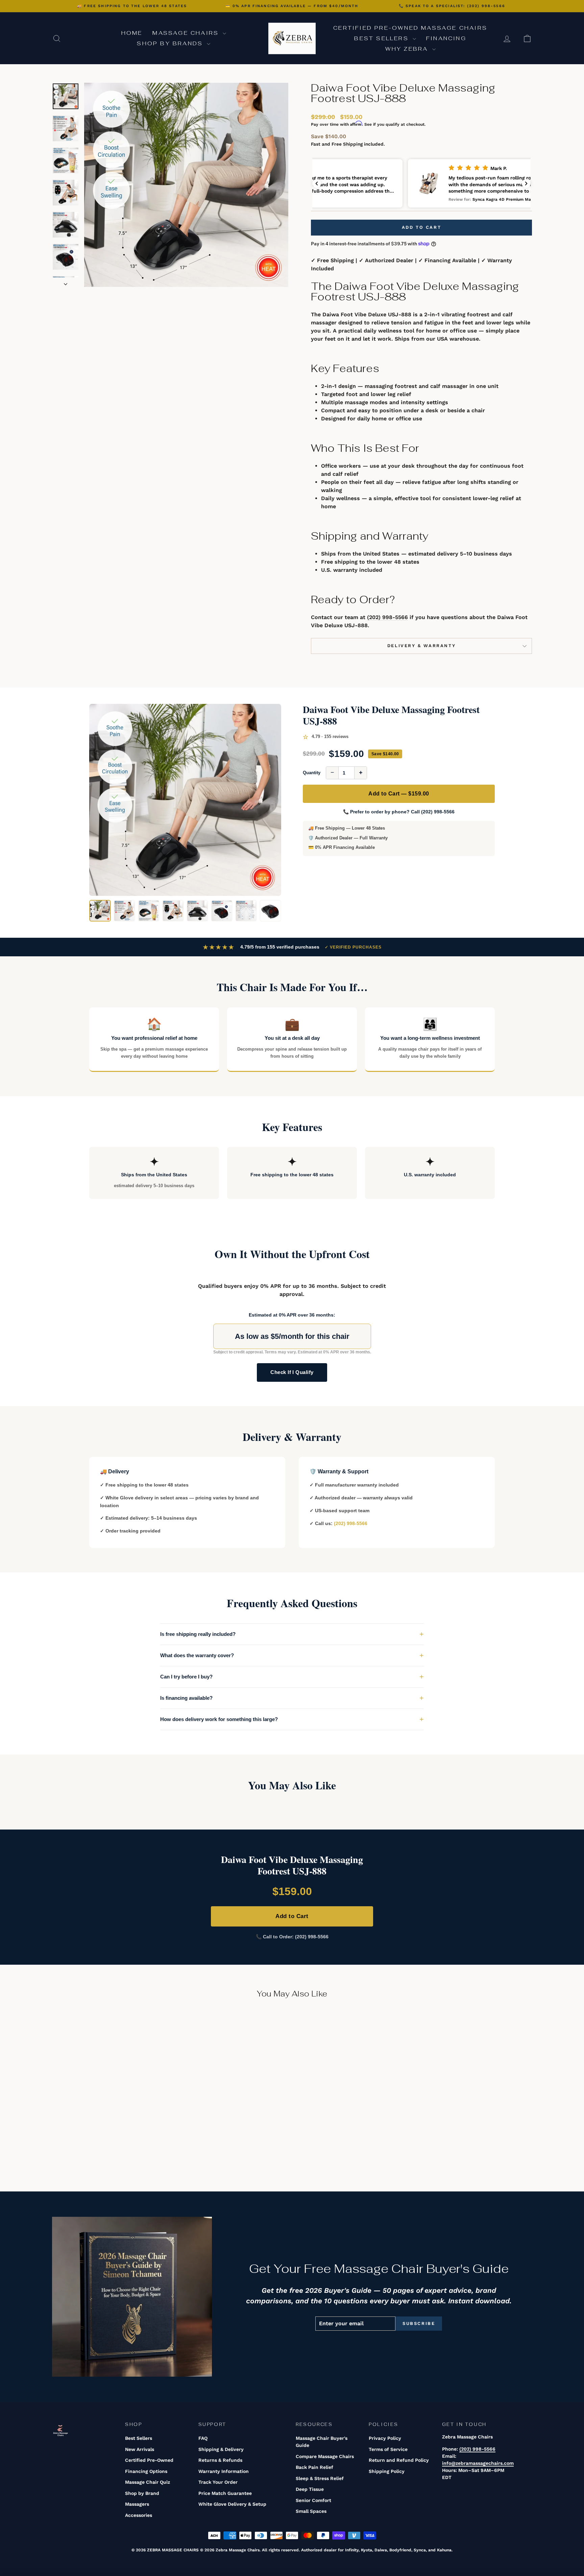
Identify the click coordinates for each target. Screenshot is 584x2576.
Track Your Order (218, 2482)
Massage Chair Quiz (148, 2482)
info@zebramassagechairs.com (478, 2463)
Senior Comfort (313, 2500)
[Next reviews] (526, 183)
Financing (446, 38)
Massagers (137, 2504)
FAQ (203, 2438)
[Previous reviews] (317, 183)
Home (132, 33)
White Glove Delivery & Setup (232, 2504)
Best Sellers (383, 38)
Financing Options (146, 2471)
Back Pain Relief (314, 2467)
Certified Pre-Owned (149, 2460)
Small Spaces (311, 2511)
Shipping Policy (387, 2471)
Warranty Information (224, 2471)
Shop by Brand (142, 2493)
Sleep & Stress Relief (320, 2478)
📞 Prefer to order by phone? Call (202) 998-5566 (399, 812)
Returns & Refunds (220, 2460)
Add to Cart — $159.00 (399, 794)
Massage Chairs (187, 33)
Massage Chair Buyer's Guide (322, 2442)
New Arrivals (140, 2449)
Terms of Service (388, 2449)
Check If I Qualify (292, 1372)
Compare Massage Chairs (325, 2456)
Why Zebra (408, 49)
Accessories (139, 2515)
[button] (421, 183)
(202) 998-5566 (387, 617)
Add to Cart (292, 1916)
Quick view (109, 2122)
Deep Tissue (310, 2489)
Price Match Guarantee (225, 2493)
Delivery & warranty (421, 646)
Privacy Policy (385, 2438)
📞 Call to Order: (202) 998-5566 (292, 1937)
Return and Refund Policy (399, 2460)
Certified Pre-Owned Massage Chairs (410, 28)
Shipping (353, 144)
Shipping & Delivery (221, 2449)
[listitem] (100, 911)
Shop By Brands (171, 43)
